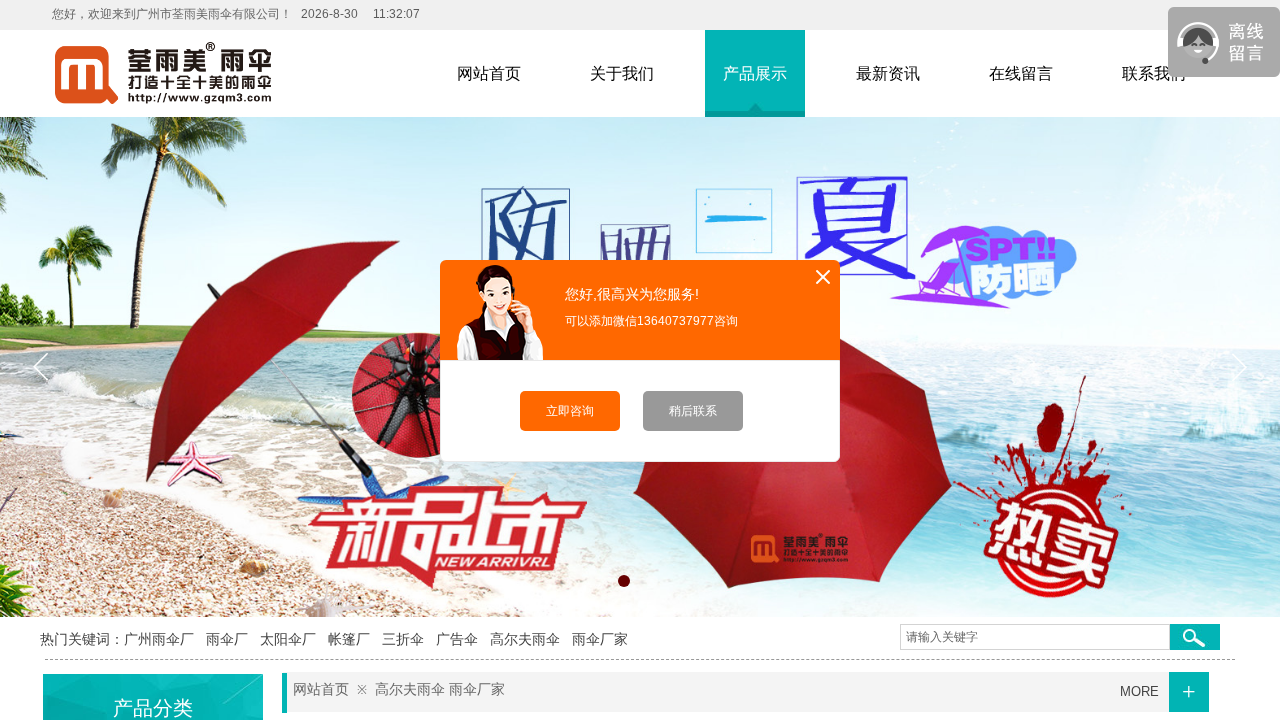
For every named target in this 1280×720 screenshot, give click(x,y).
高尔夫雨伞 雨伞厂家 (440, 689)
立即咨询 (570, 411)
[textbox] (1035, 637)
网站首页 (321, 689)
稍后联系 (693, 411)
